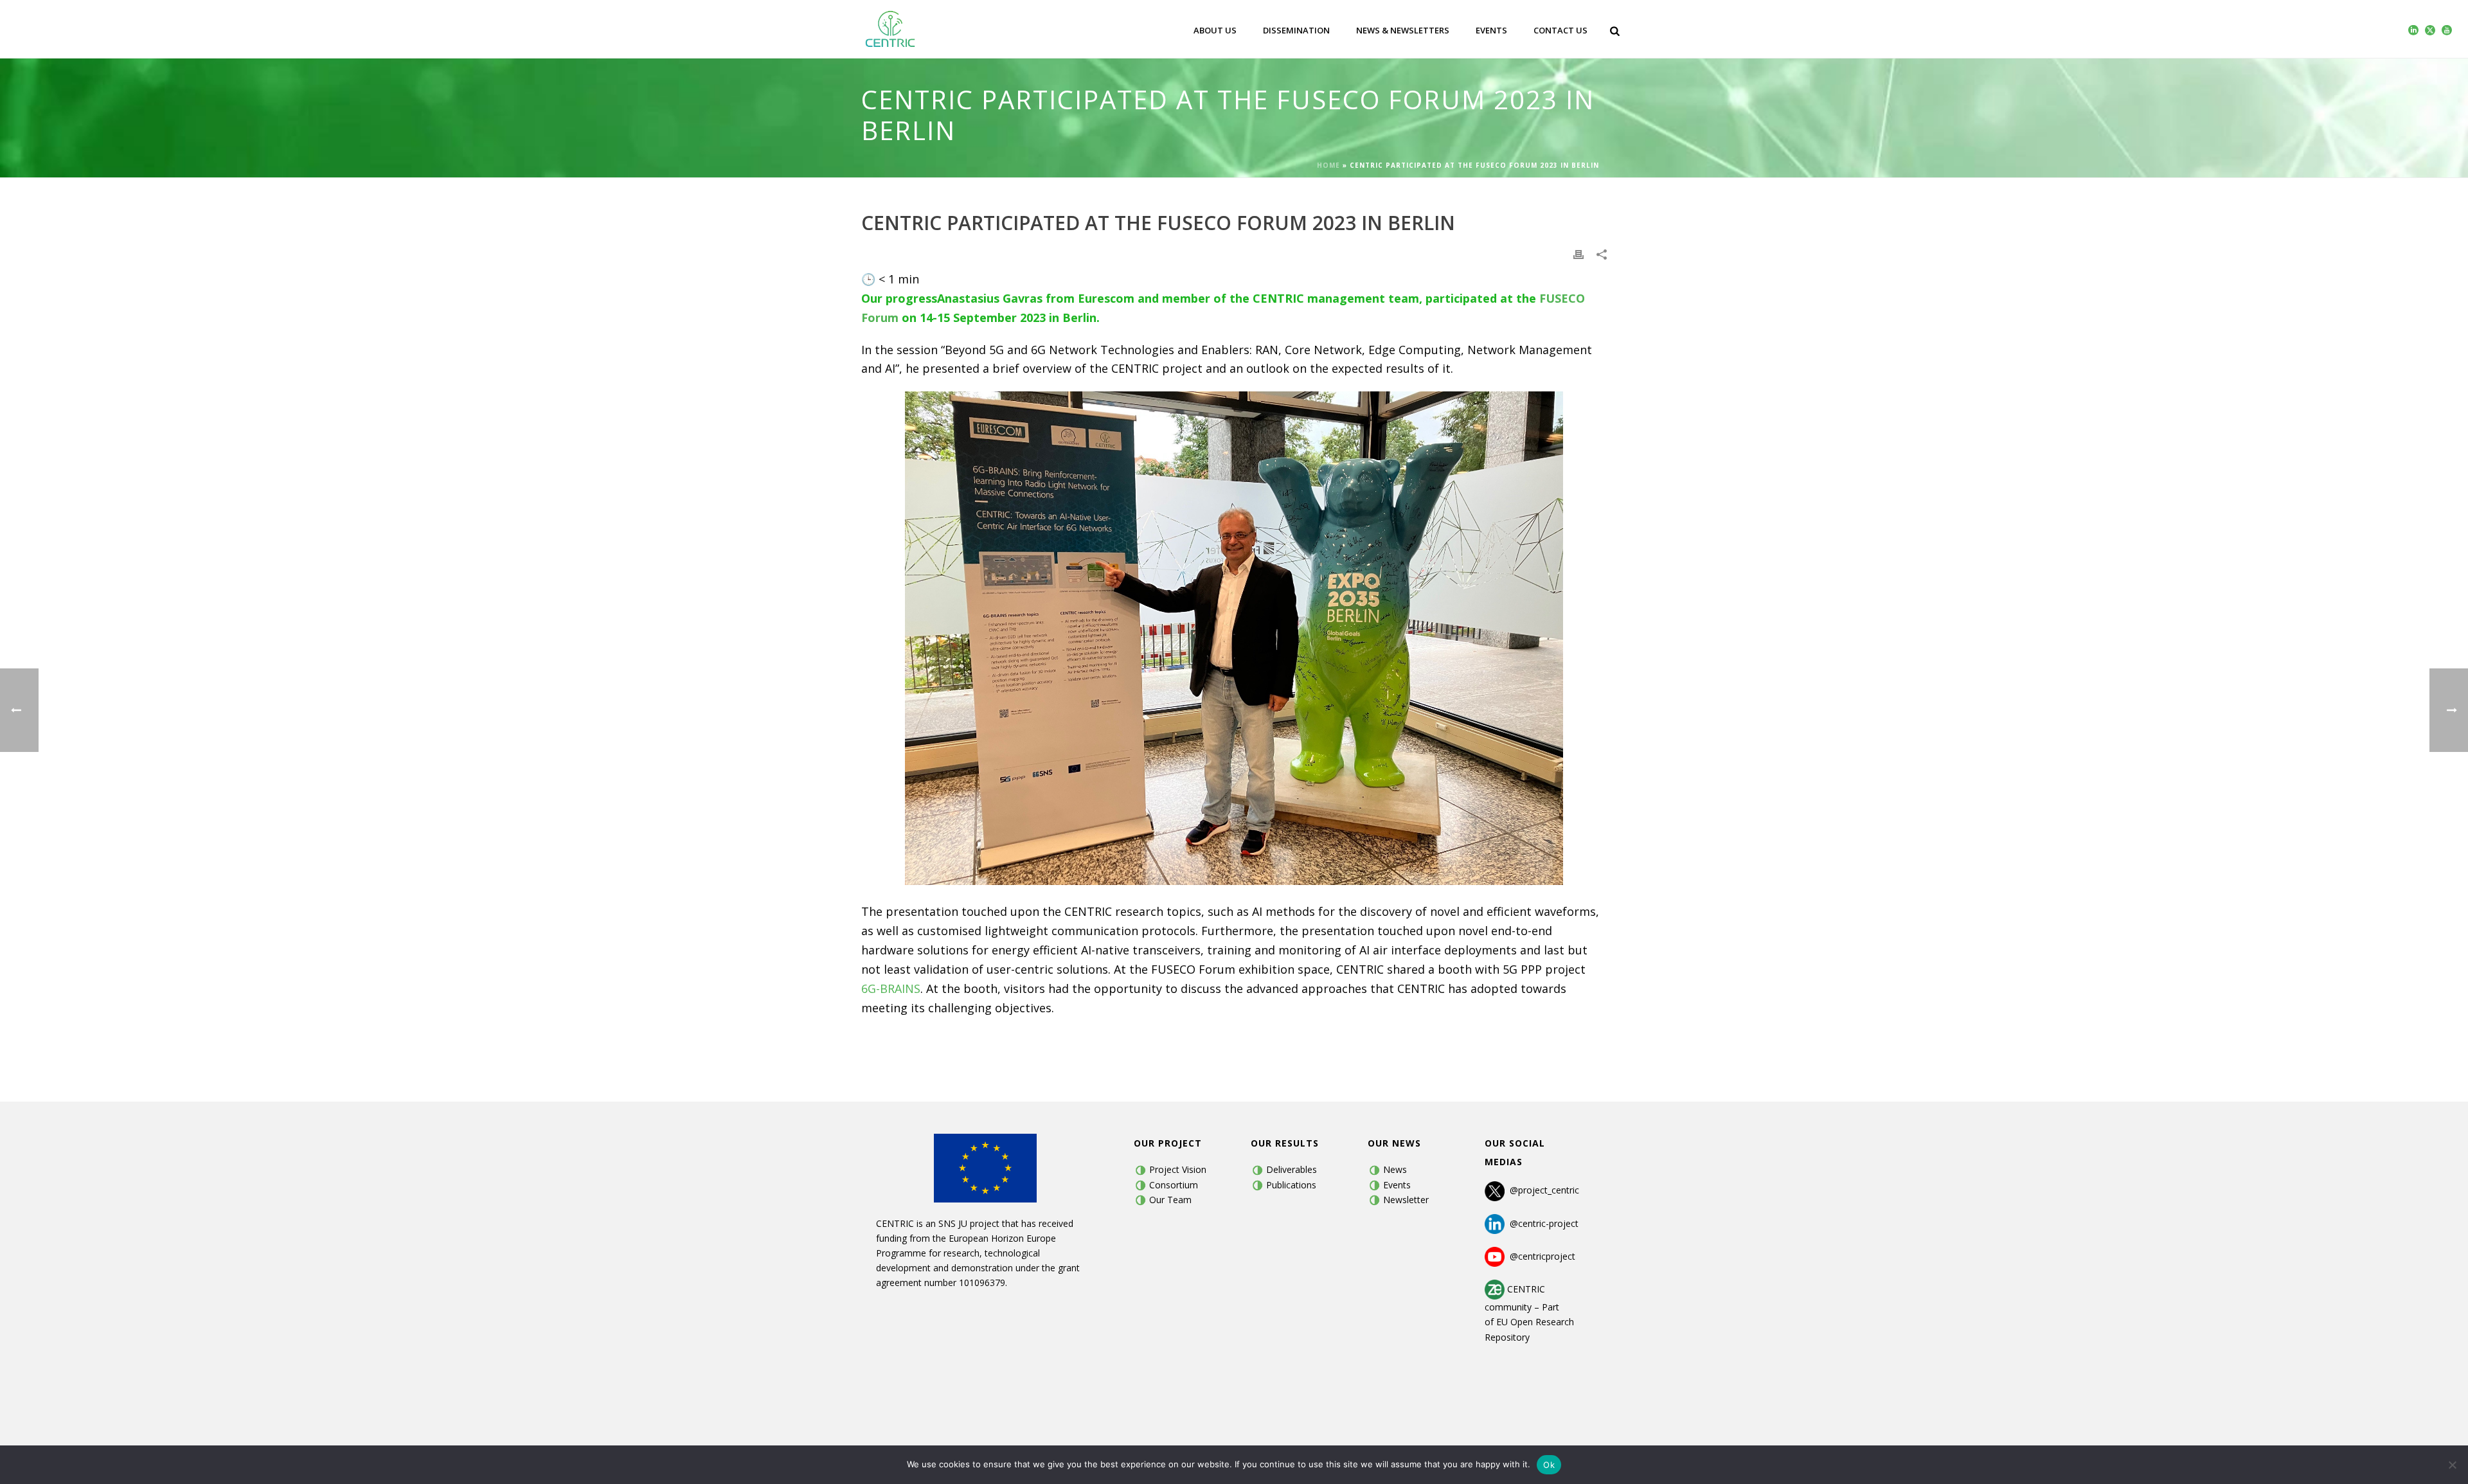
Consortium (1174, 1185)
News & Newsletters (1403, 30)
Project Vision (1178, 1169)
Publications (1291, 1185)
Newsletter (1406, 1200)
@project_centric (1544, 1191)
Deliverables (1292, 1169)
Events (1491, 30)
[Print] (1578, 254)
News (1395, 1169)
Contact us (1560, 30)
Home (1328, 165)
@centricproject (1540, 1256)
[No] (2452, 1465)
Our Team (1170, 1200)
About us (1215, 30)
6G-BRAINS (891, 988)
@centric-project (1542, 1223)
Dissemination (1296, 30)
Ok (1549, 1465)
